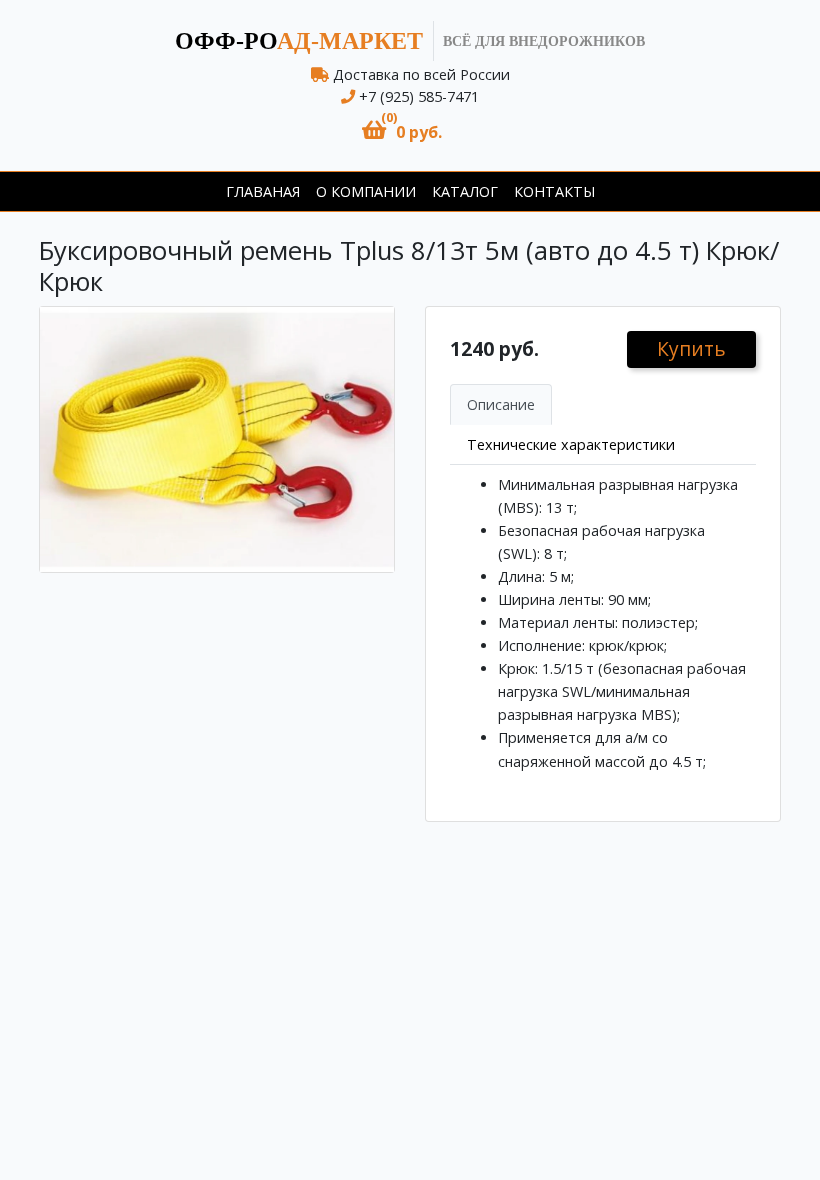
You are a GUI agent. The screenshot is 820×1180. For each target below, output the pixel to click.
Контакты (554, 191)
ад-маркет (299, 41)
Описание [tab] (501, 404)
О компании (366, 191)
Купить (691, 348)
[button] (402, 130)
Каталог (465, 191)
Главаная (263, 191)
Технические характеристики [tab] (571, 444)
